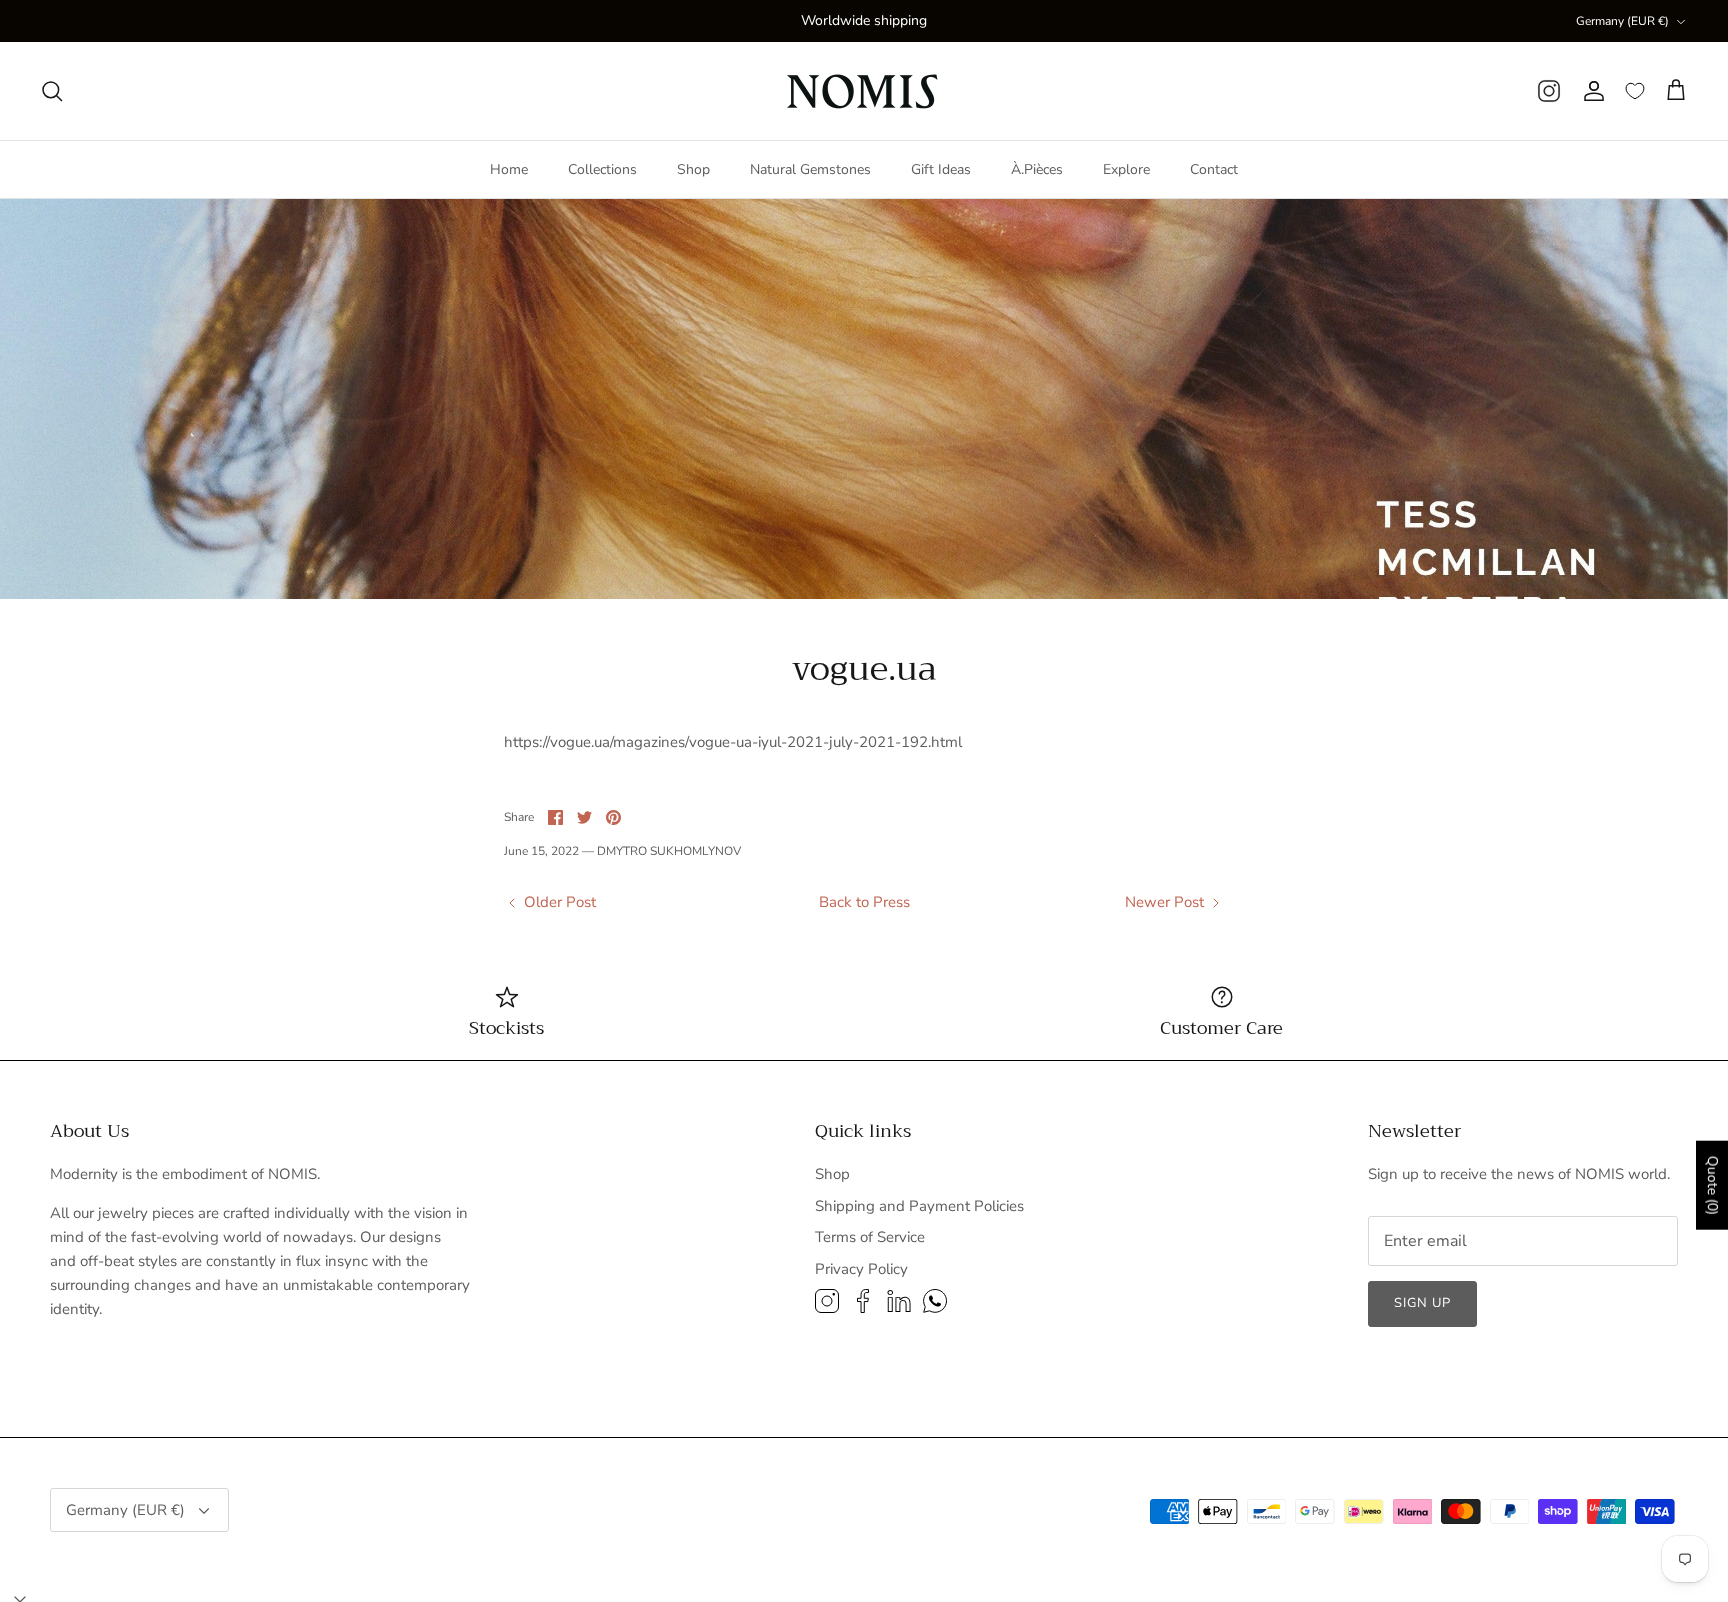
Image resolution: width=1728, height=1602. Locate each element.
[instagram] (1549, 91)
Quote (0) (1712, 1185)
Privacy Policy (861, 1269)
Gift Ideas (941, 169)
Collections (602, 169)
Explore (1126, 169)
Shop (693, 169)
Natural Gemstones (810, 169)
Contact (1214, 169)
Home (509, 169)
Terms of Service (870, 1237)
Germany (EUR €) (1622, 21)
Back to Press (864, 902)
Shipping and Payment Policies (919, 1206)
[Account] (1593, 91)
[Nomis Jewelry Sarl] (864, 91)
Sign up (1422, 1303)
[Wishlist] (1635, 91)
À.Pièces (1037, 169)
